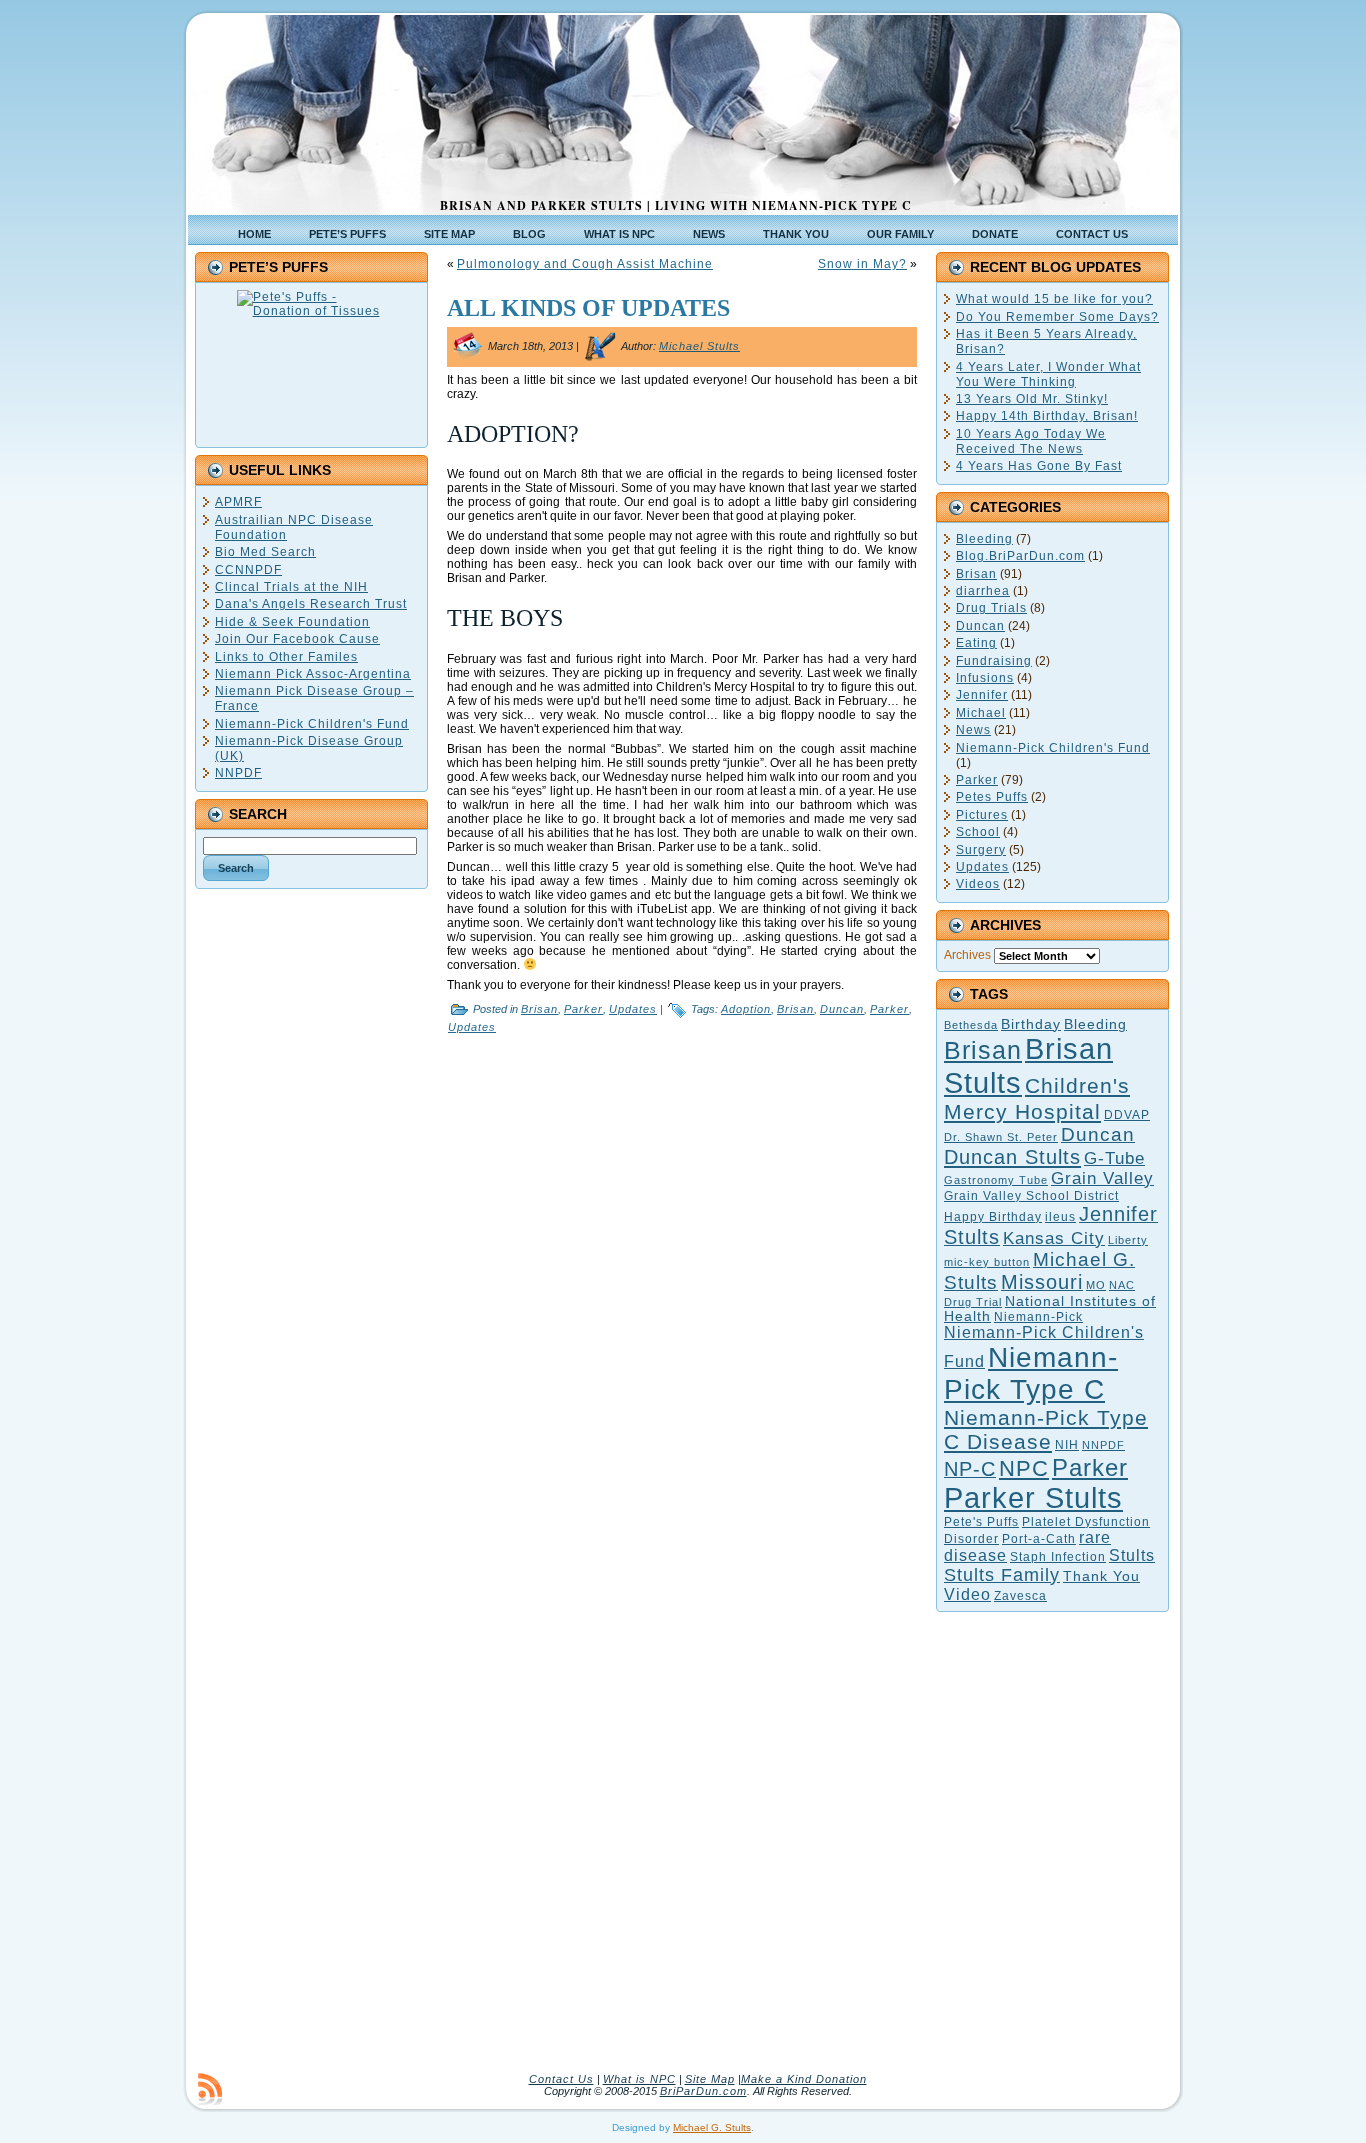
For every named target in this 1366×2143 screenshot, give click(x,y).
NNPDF (238, 773)
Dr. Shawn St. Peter (1001, 1137)
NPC (1024, 1468)
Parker (583, 1009)
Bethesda (971, 1025)
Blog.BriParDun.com (1020, 556)
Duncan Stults (1012, 1157)
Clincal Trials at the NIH (291, 587)
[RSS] (210, 2089)
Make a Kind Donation (804, 2079)
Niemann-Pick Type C (1031, 1373)
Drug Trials (991, 608)
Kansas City (1054, 1238)
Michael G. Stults (712, 2127)
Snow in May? (862, 264)
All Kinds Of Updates (588, 308)
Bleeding (984, 539)
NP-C (970, 1469)
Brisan (539, 1009)
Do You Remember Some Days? (1057, 317)
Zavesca (1020, 1596)
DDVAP (1127, 1115)
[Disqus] (682, 1296)
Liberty (1128, 1240)
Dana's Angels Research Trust (311, 604)
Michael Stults (699, 346)
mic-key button (987, 1262)
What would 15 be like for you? (1054, 299)
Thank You (1101, 1576)
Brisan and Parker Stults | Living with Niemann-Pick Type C (676, 205)
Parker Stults (1033, 1498)
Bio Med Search (265, 552)
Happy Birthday (993, 1217)
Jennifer (982, 695)
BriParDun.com (703, 2091)
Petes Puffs (992, 797)
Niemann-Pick (1038, 1317)
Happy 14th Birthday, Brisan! (1047, 416)
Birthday (1031, 1024)
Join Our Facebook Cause (297, 639)
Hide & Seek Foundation (292, 622)
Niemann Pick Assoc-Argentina (313, 674)
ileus (1060, 1217)
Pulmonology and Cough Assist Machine (585, 264)
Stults (1132, 1555)
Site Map (710, 2079)
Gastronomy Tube (996, 1180)
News (973, 730)
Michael (981, 713)
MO (1096, 1285)
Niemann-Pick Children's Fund (312, 724)
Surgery (981, 850)
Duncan (842, 1009)
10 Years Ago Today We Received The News (1031, 441)
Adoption (746, 1009)
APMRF (238, 502)
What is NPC (639, 2079)
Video (967, 1594)
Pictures (982, 815)
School (978, 832)
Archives (967, 955)
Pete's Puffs (981, 1522)
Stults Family (1002, 1575)
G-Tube (1114, 1158)
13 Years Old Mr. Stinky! (1032, 399)
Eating (976, 643)
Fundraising (994, 661)
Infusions (985, 678)
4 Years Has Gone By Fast (1039, 466)
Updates (633, 1009)
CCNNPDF (248, 570)
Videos (978, 884)
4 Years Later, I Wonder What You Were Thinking (1048, 374)
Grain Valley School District (1031, 1196)
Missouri (1042, 1282)
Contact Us (561, 2079)
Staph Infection (1058, 1557)
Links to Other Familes (286, 657)
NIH (1067, 1445)
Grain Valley (1102, 1178)
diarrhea (983, 591)
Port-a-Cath (1039, 1539)
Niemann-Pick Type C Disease (1046, 1429)
